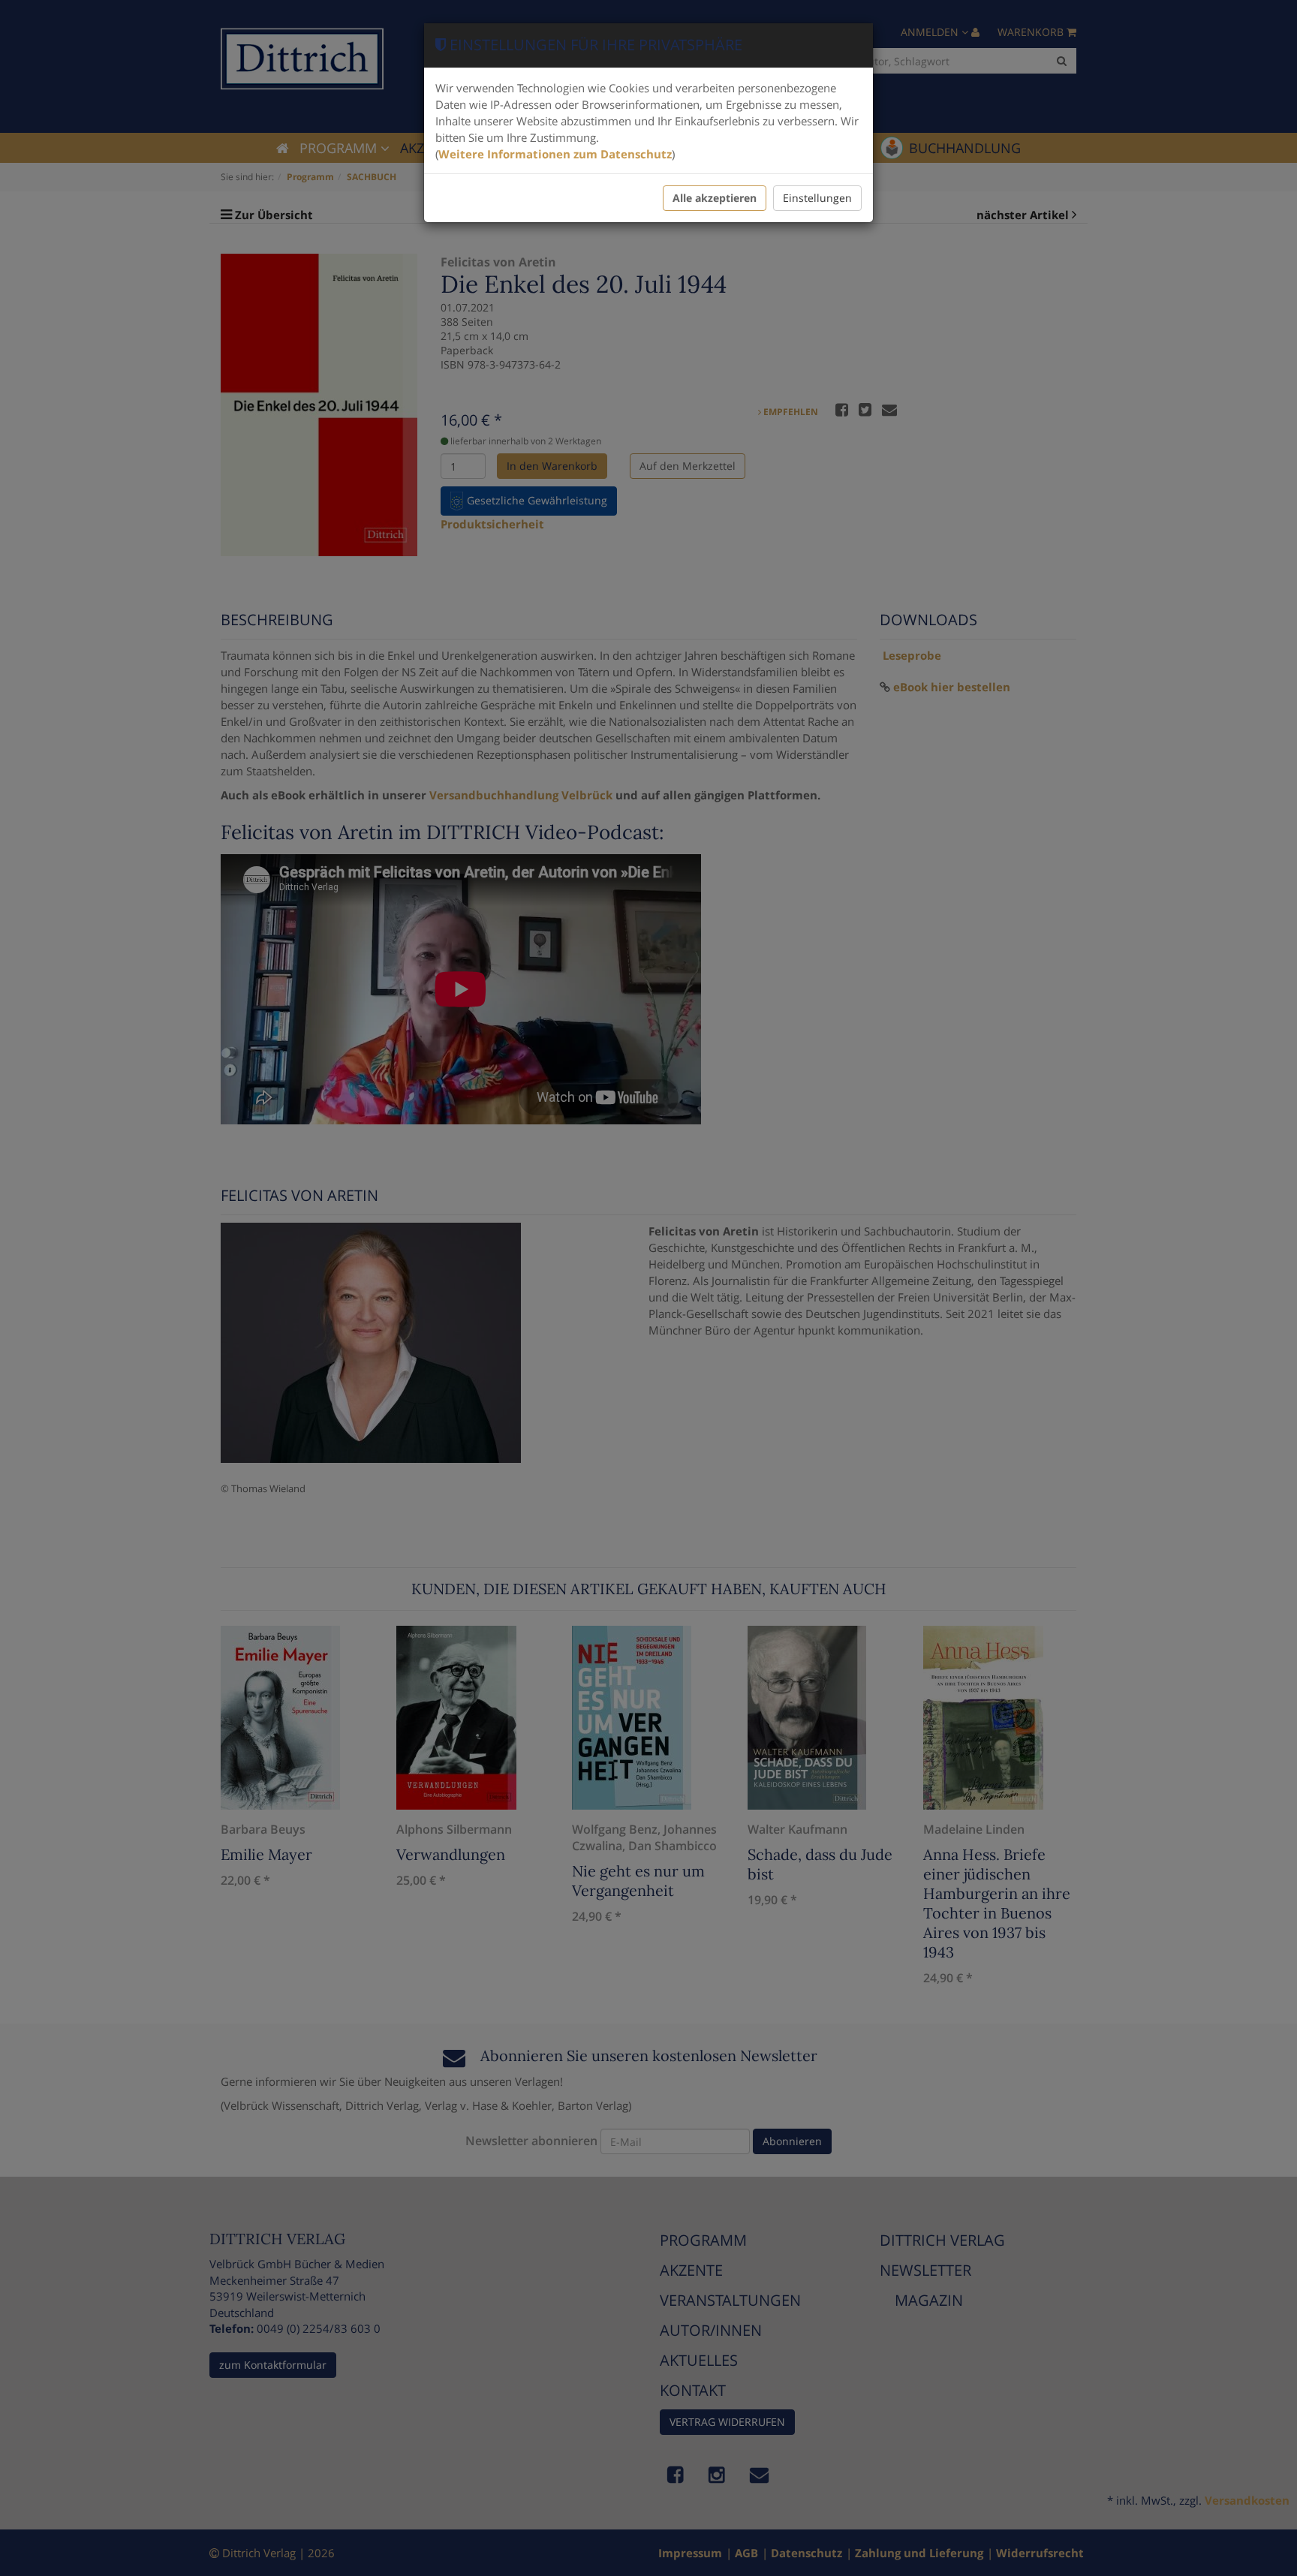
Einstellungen (817, 198)
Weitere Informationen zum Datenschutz (555, 154)
